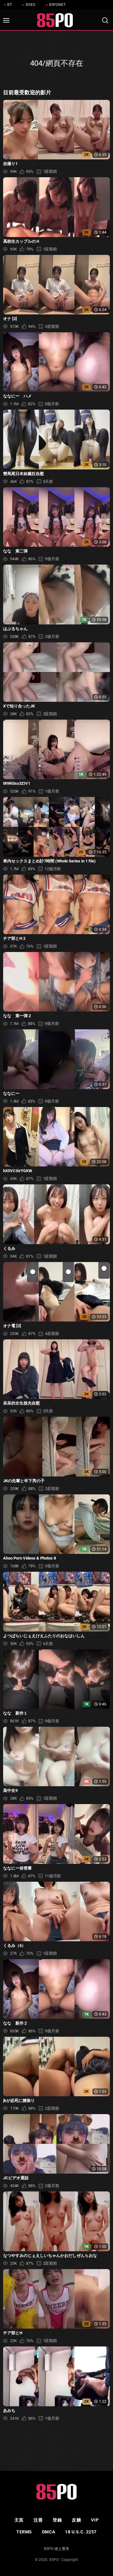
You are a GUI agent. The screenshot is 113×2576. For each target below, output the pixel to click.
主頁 (19, 2520)
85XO (30, 5)
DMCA (48, 2532)
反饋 (76, 2520)
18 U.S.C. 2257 (81, 2532)
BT (10, 5)
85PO (54, 2560)
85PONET (57, 5)
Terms (24, 2532)
